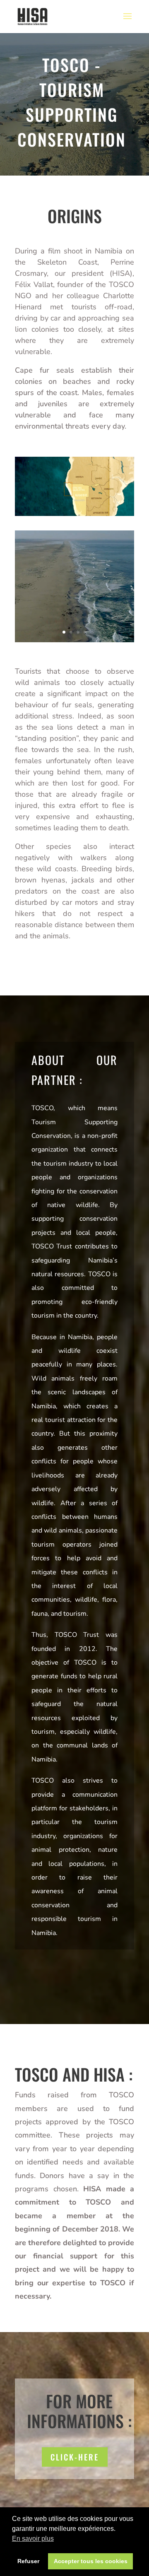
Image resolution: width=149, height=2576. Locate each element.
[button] (74, 2196)
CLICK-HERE (75, 2457)
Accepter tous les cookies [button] (91, 2561)
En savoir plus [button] (33, 2539)
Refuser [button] (28, 2561)
